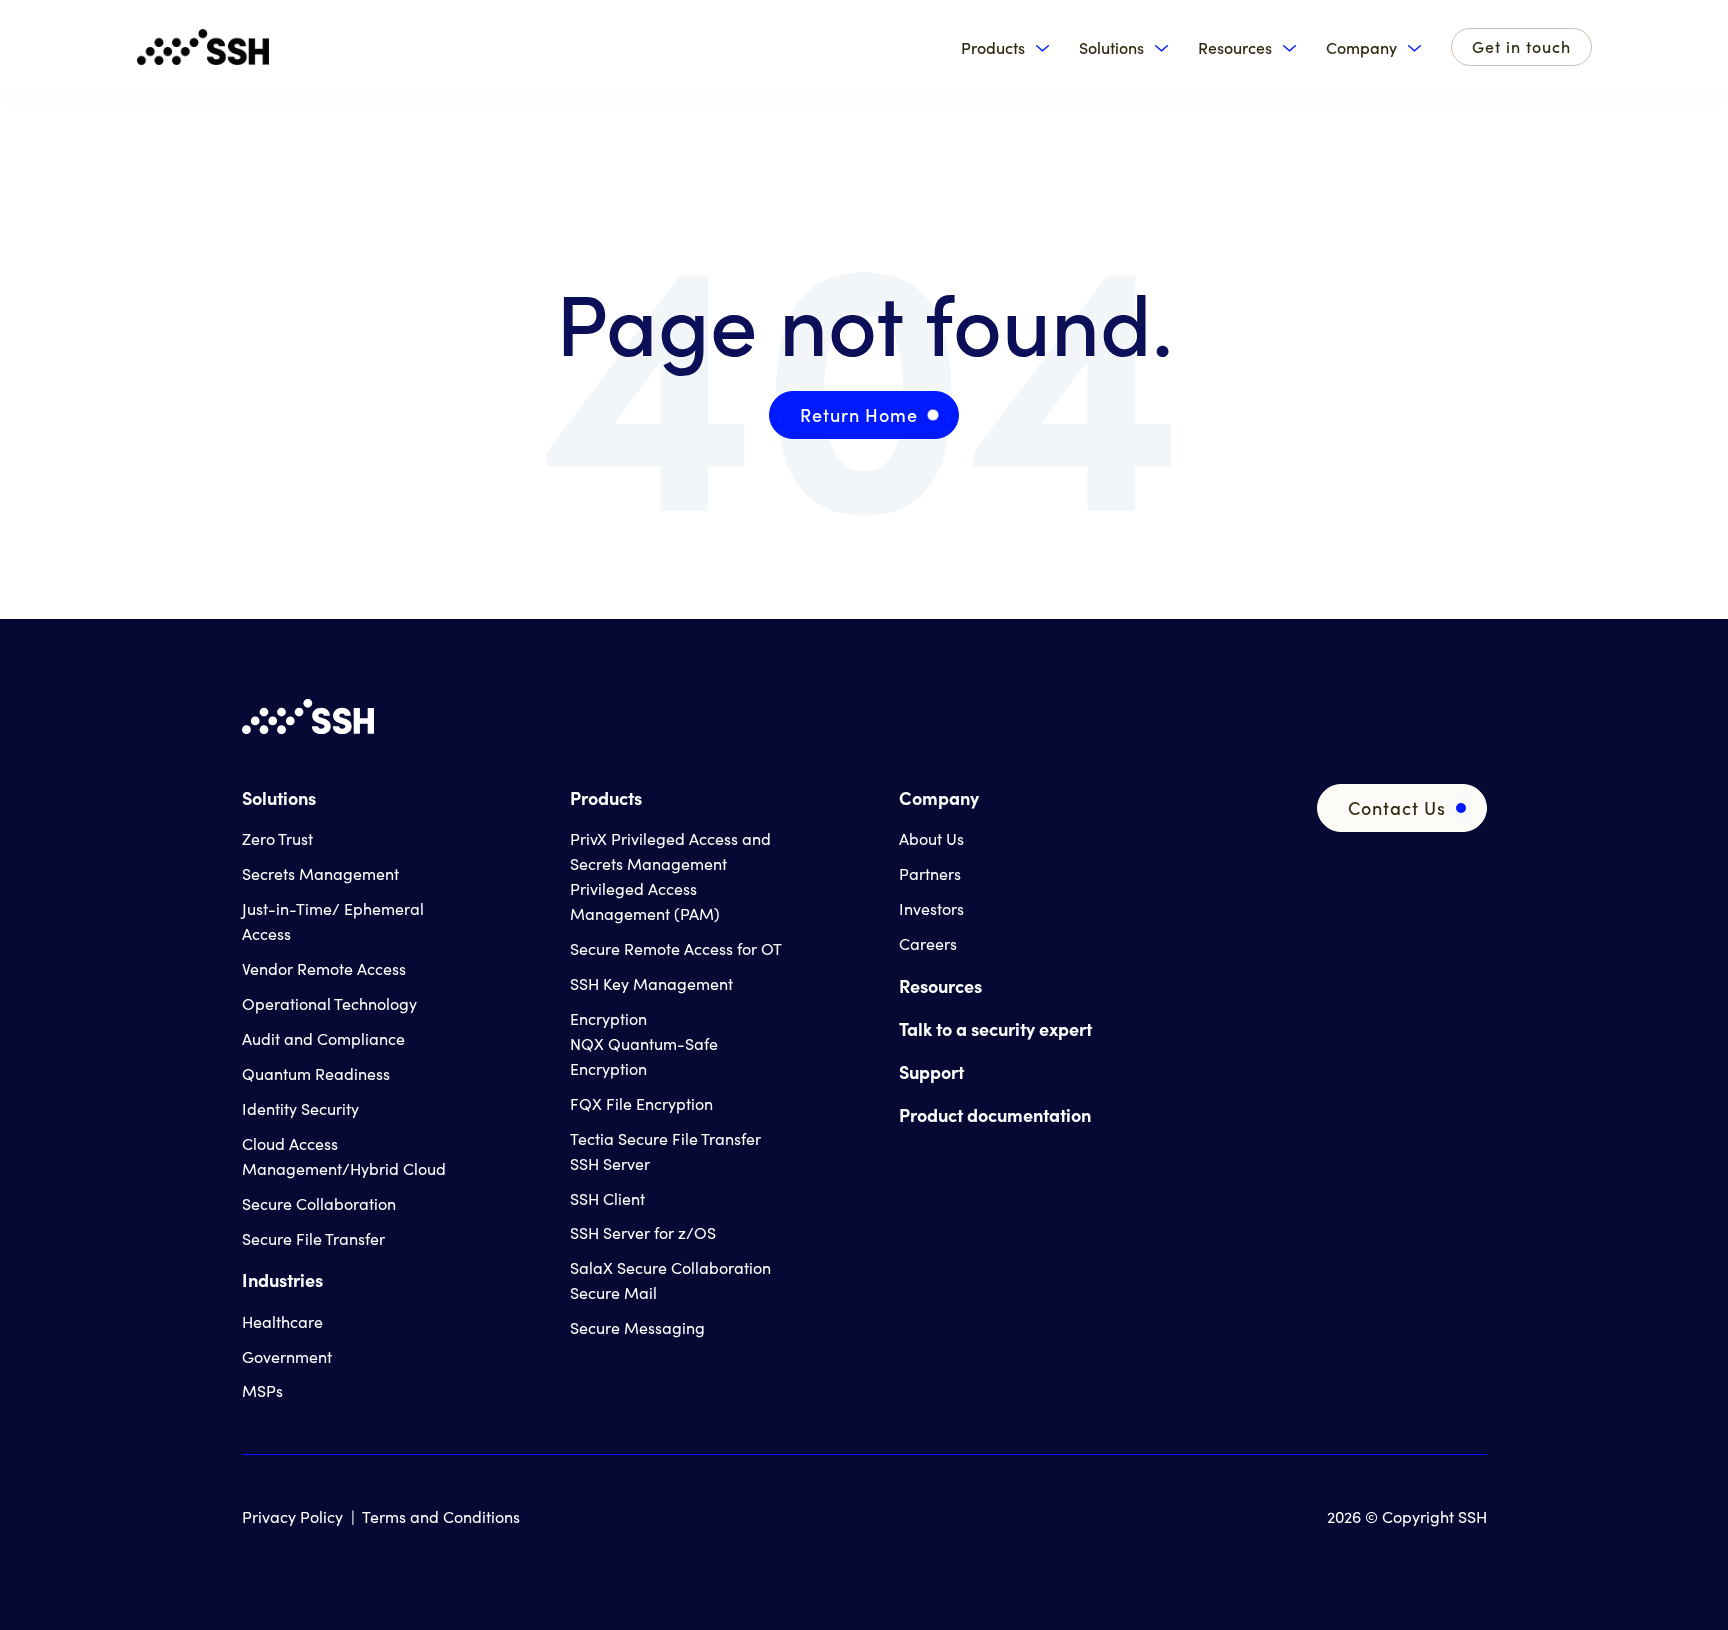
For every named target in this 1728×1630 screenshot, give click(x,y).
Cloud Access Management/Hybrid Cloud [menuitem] (344, 1156)
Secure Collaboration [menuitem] (319, 1203)
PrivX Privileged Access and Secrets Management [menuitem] (670, 851)
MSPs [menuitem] (262, 1390)
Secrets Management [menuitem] (320, 873)
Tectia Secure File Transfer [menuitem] (665, 1138)
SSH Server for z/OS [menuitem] (643, 1232)
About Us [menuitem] (931, 838)
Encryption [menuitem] (608, 1018)
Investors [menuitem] (931, 908)
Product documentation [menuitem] (995, 1114)
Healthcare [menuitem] (282, 1321)
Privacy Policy (292, 1516)
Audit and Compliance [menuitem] (323, 1038)
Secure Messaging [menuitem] (637, 1327)
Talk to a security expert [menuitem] (995, 1028)
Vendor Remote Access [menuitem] (324, 968)
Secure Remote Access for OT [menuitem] (676, 948)
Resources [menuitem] (940, 985)
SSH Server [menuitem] (610, 1163)
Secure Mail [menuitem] (613, 1292)
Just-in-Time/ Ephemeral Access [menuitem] (333, 921)
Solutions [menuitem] (279, 797)
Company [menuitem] (939, 797)
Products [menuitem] (606, 797)
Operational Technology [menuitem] (329, 1003)
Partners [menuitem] (930, 873)
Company (1361, 47)
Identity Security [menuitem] (300, 1108)
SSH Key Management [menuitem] (651, 983)
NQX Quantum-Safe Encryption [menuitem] (644, 1056)
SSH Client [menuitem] (607, 1198)
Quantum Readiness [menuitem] (316, 1073)
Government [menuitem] (287, 1356)
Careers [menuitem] (928, 943)
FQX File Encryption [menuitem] (641, 1103)
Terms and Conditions (441, 1516)
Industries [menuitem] (282, 1279)
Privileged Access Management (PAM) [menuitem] (645, 901)
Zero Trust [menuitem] (277, 838)
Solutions (1111, 47)
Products (993, 47)
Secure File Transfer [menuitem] (313, 1238)
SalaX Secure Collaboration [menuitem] (670, 1267)
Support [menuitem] (931, 1071)
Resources (1235, 47)
